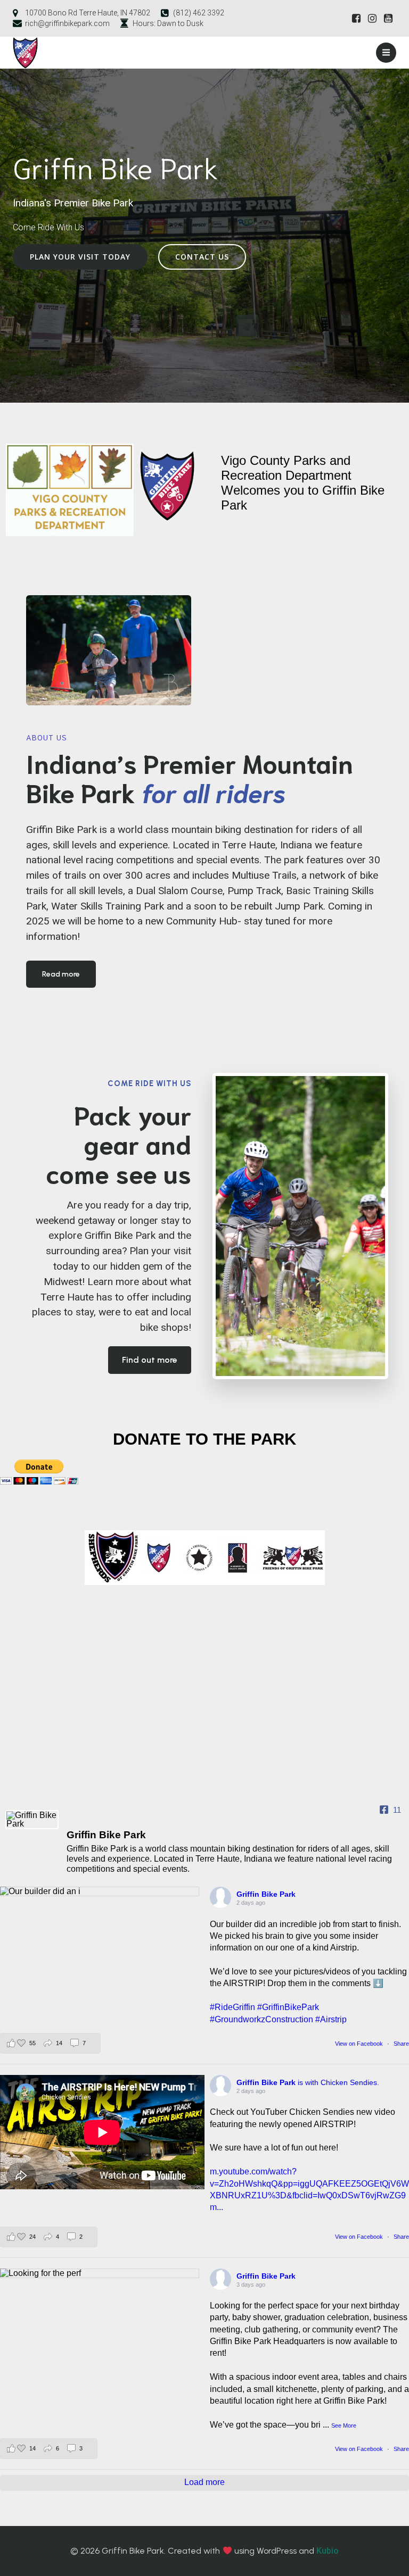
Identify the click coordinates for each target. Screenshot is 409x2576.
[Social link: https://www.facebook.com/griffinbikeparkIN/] (356, 19)
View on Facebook (360, 2044)
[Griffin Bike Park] (32, 1820)
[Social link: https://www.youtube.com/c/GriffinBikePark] (388, 19)
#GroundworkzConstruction (261, 2019)
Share (401, 2044)
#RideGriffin (232, 2007)
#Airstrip (331, 2019)
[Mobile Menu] (386, 53)
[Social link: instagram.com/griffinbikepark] (372, 19)
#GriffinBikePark (288, 2007)
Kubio (328, 2551)
